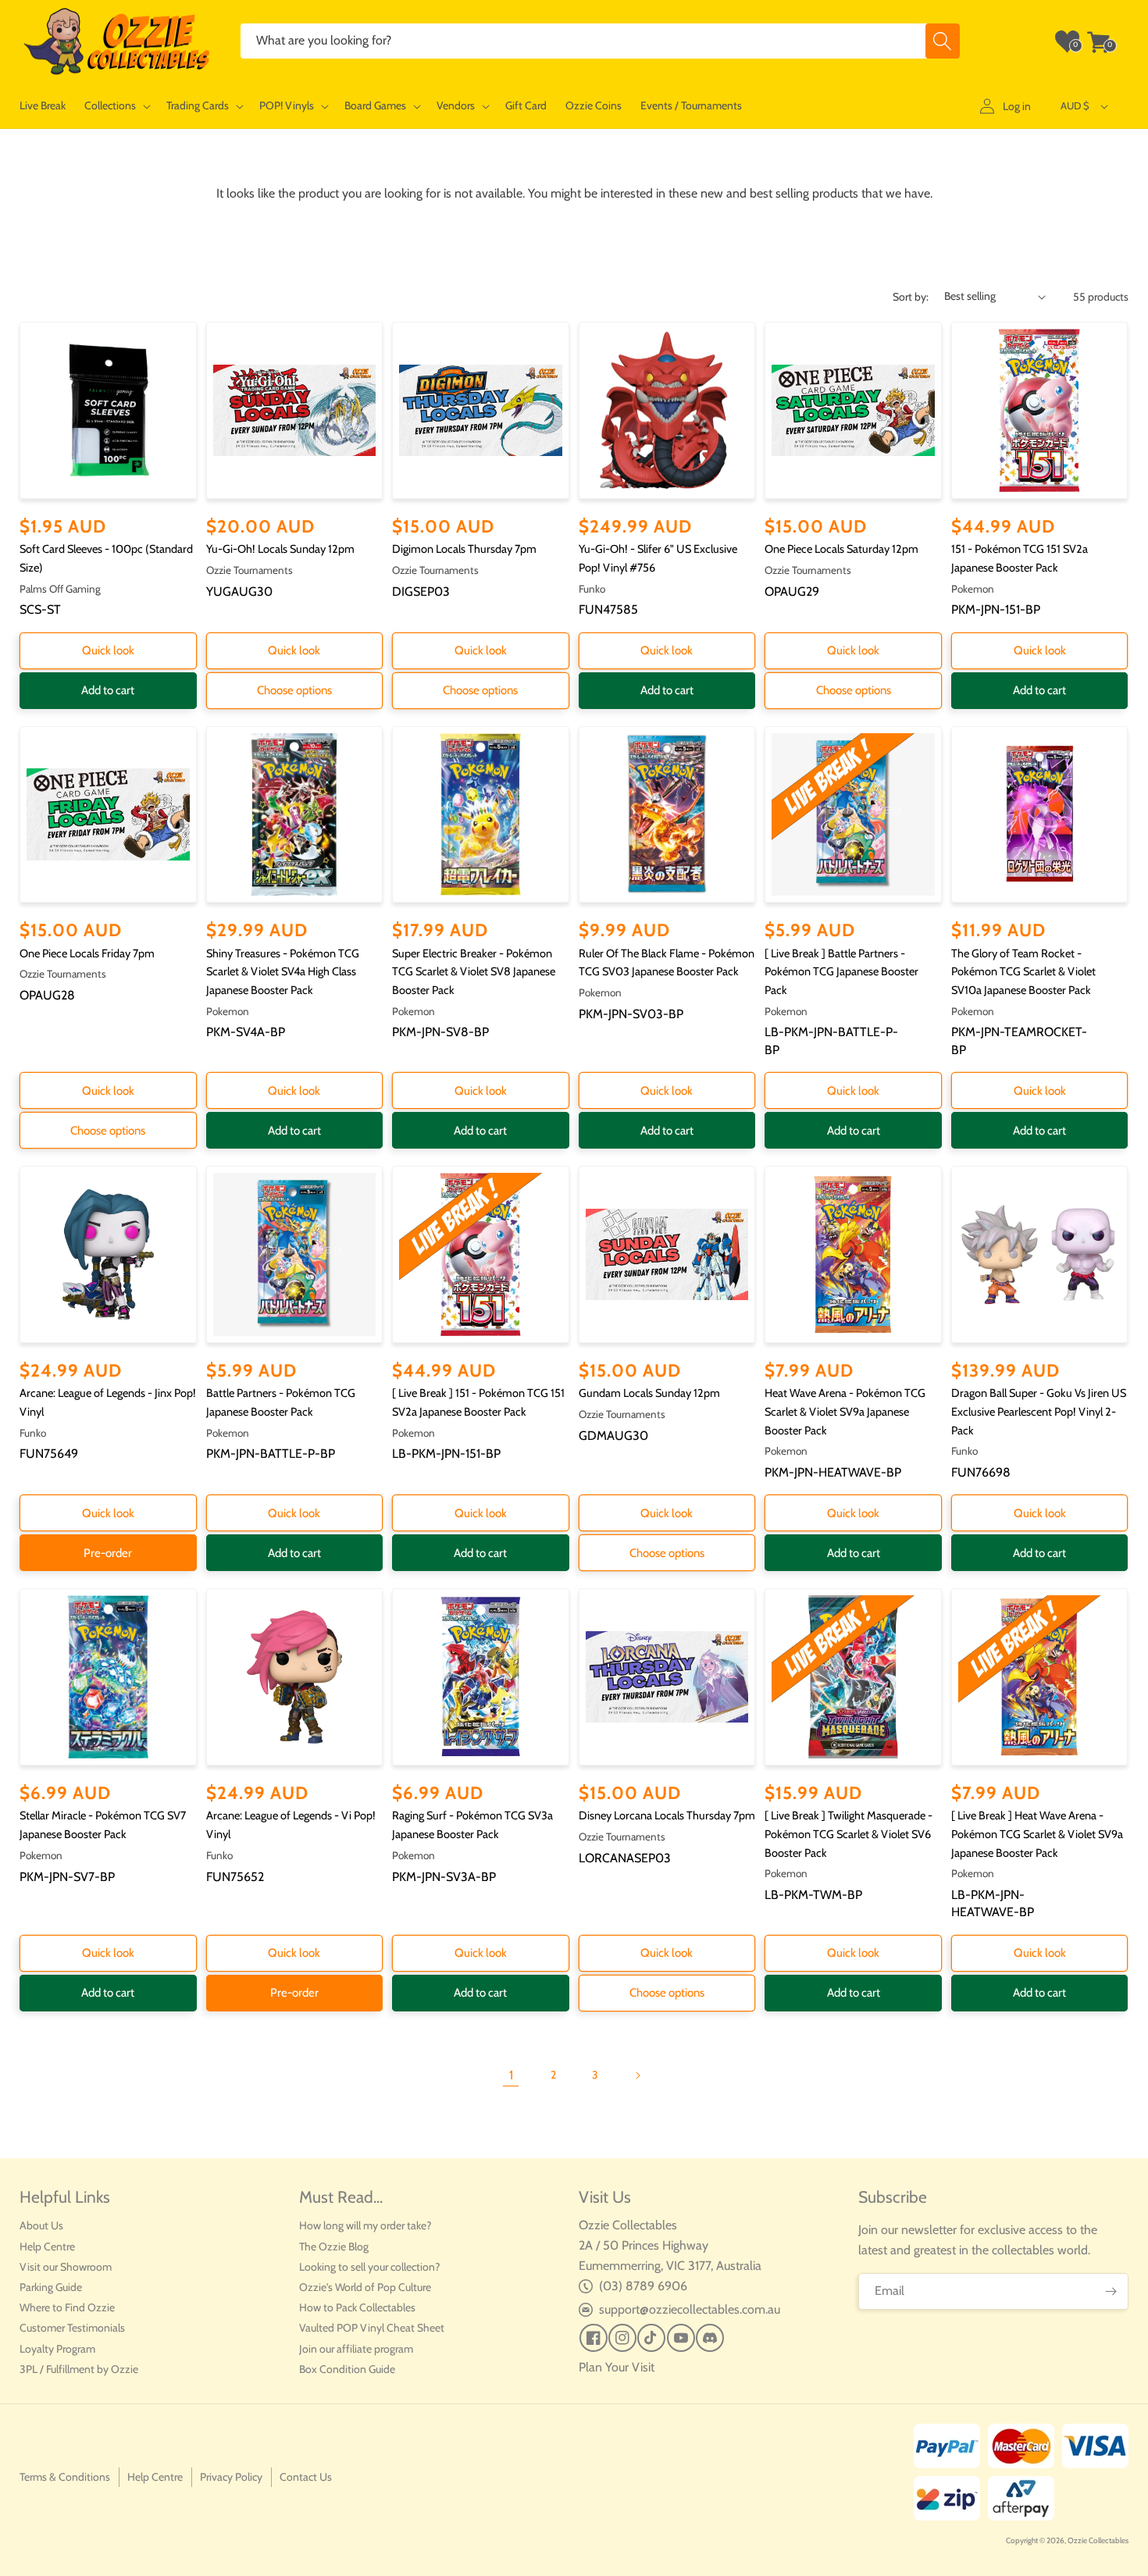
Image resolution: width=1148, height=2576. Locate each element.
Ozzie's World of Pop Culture (365, 2287)
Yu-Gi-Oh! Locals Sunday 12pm (280, 549)
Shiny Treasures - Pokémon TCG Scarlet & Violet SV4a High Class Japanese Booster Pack (283, 972)
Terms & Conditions (65, 2477)
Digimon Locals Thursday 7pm (464, 549)
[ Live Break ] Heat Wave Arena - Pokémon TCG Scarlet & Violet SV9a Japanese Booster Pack (1037, 1834)
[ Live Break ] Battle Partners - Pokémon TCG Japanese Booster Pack (841, 972)
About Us (41, 2225)
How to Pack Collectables (357, 2307)
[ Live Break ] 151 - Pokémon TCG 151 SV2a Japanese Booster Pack (478, 1402)
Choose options (294, 690)
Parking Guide (51, 2287)
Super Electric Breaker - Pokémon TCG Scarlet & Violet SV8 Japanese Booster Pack (474, 972)
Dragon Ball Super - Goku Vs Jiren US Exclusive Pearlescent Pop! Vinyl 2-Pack (1039, 1411)
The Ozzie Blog (334, 2246)
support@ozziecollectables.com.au (690, 2309)
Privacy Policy (231, 2477)
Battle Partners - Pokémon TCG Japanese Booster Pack (281, 1402)
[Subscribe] (1111, 2291)
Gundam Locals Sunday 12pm (649, 1393)
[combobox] (600, 41)
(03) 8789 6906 (643, 2286)
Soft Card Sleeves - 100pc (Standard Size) (106, 558)
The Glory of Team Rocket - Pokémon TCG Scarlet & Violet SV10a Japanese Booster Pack (1023, 972)
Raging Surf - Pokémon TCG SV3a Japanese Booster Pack (472, 1825)
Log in (1017, 106)
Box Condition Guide (347, 2369)
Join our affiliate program (356, 2349)
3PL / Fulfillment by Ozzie (79, 2369)
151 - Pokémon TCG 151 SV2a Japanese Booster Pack (1020, 558)
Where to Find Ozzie (67, 2307)
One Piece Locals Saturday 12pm (841, 549)
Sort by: (911, 297)
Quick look (108, 650)
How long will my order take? (365, 2225)
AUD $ (1075, 105)
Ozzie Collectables (1098, 2540)
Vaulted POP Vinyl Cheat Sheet (372, 2328)
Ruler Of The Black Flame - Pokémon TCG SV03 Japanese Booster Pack (667, 963)
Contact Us (306, 2477)
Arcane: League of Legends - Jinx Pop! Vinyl (108, 1402)
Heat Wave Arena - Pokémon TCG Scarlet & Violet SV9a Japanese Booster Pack (845, 1411)
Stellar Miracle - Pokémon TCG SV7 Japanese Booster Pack (103, 1825)
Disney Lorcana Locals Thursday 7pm (667, 1815)
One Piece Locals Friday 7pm (87, 953)
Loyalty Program (57, 2349)
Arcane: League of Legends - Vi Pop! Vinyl (291, 1825)
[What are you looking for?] (943, 41)
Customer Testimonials (72, 2328)
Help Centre (47, 2246)
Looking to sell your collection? (369, 2267)
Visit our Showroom (66, 2267)
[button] (116, 106)
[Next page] (637, 2075)
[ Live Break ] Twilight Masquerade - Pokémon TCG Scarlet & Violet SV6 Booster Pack (849, 1834)
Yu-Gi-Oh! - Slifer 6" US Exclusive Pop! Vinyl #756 (658, 558)
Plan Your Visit (617, 2367)
